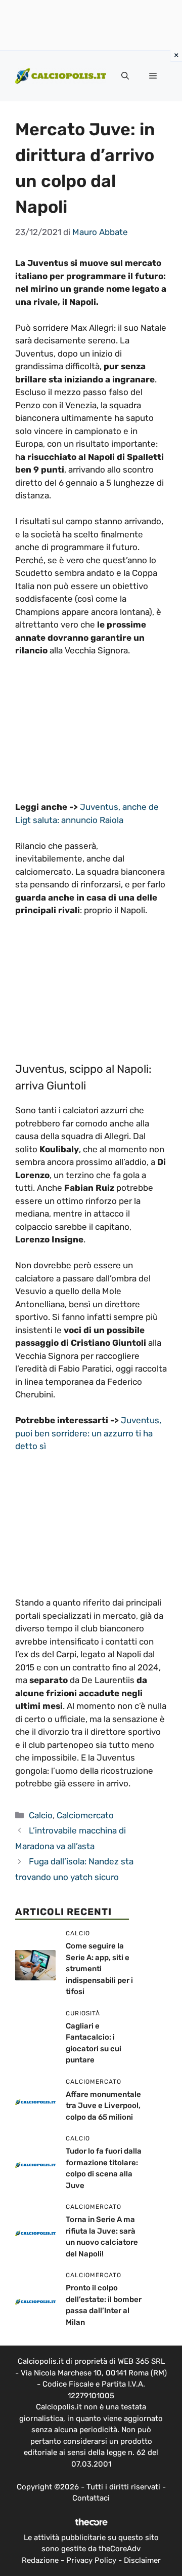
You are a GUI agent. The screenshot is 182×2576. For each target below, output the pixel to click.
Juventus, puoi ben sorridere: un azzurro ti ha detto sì (88, 1433)
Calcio (41, 1815)
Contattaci (91, 2498)
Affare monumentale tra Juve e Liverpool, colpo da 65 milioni (103, 2106)
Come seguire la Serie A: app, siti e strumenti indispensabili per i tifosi (99, 1969)
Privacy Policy (91, 2560)
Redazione (40, 2560)
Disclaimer (142, 2560)
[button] (125, 76)
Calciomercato (85, 1815)
